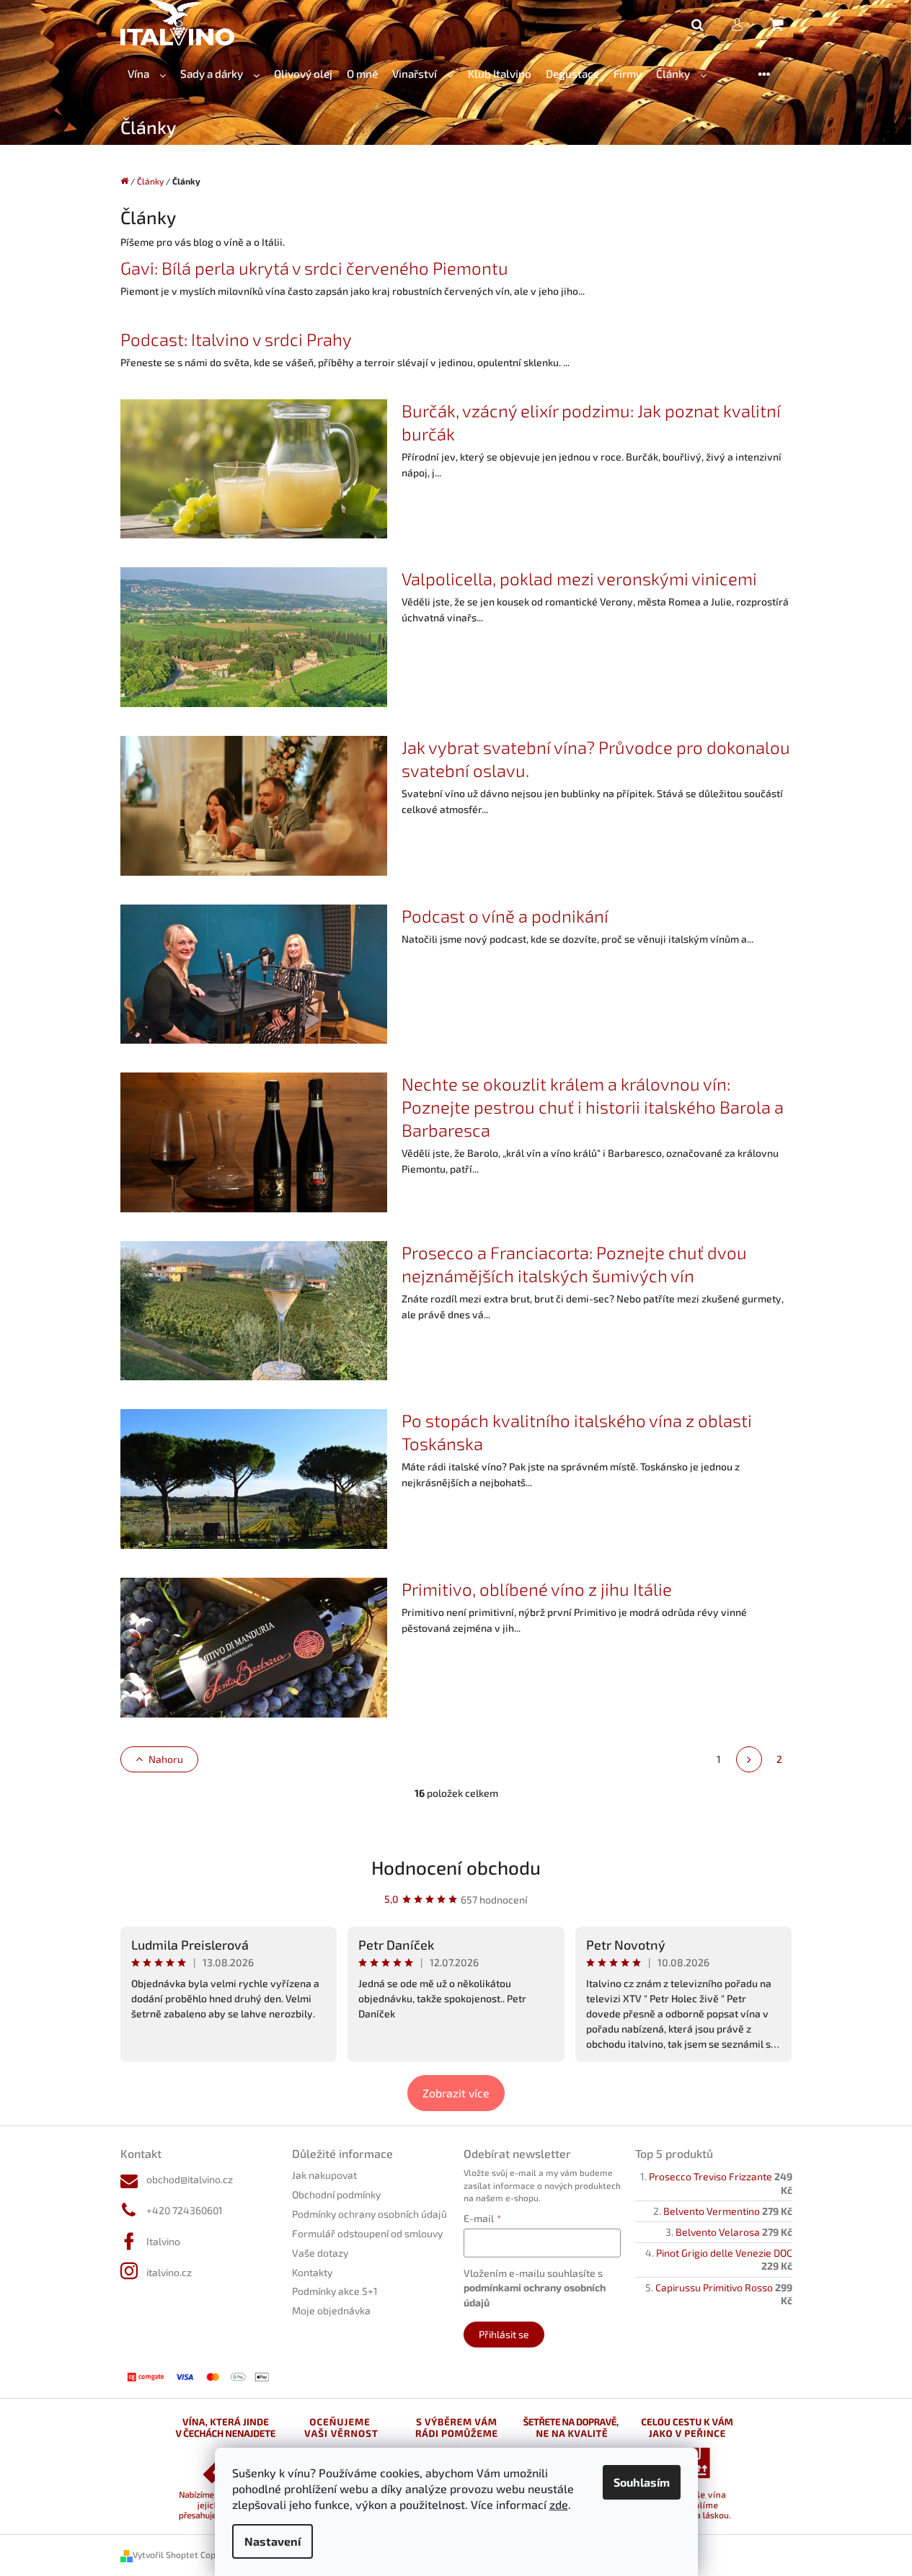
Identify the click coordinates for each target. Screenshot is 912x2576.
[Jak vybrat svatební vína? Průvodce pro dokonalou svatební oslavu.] (254, 804)
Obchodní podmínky (336, 2194)
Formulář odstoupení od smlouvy (367, 2233)
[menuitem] (147, 74)
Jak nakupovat (324, 2175)
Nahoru (166, 1759)
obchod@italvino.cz (190, 2179)
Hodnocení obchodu (456, 1867)
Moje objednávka (331, 2310)
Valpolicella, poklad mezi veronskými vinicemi (579, 578)
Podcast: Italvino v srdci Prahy (236, 339)
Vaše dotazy (320, 2253)
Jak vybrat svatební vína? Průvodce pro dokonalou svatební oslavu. (596, 759)
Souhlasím (642, 2482)
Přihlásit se (504, 2334)
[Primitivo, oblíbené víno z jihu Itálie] (254, 1646)
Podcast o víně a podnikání (505, 916)
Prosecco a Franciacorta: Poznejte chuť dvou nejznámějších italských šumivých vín (574, 1264)
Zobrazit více (456, 2093)
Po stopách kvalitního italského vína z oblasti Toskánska (577, 1432)
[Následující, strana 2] (749, 1759)
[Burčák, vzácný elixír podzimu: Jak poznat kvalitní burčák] (254, 467)
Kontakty (312, 2272)
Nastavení (273, 2541)
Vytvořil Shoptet (165, 2554)
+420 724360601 (185, 2210)
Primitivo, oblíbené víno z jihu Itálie (537, 1589)
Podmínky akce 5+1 (335, 2291)
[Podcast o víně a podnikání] (254, 973)
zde (559, 2504)
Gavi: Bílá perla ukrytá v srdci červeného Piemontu (314, 268)
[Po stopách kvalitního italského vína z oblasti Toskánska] (254, 1478)
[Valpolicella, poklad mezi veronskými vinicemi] (254, 635)
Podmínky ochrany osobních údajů (369, 2214)
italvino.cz (169, 2272)
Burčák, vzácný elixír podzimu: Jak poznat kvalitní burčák (591, 422)
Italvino (163, 2241)
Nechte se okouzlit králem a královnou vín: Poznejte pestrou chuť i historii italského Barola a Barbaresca (593, 1107)
